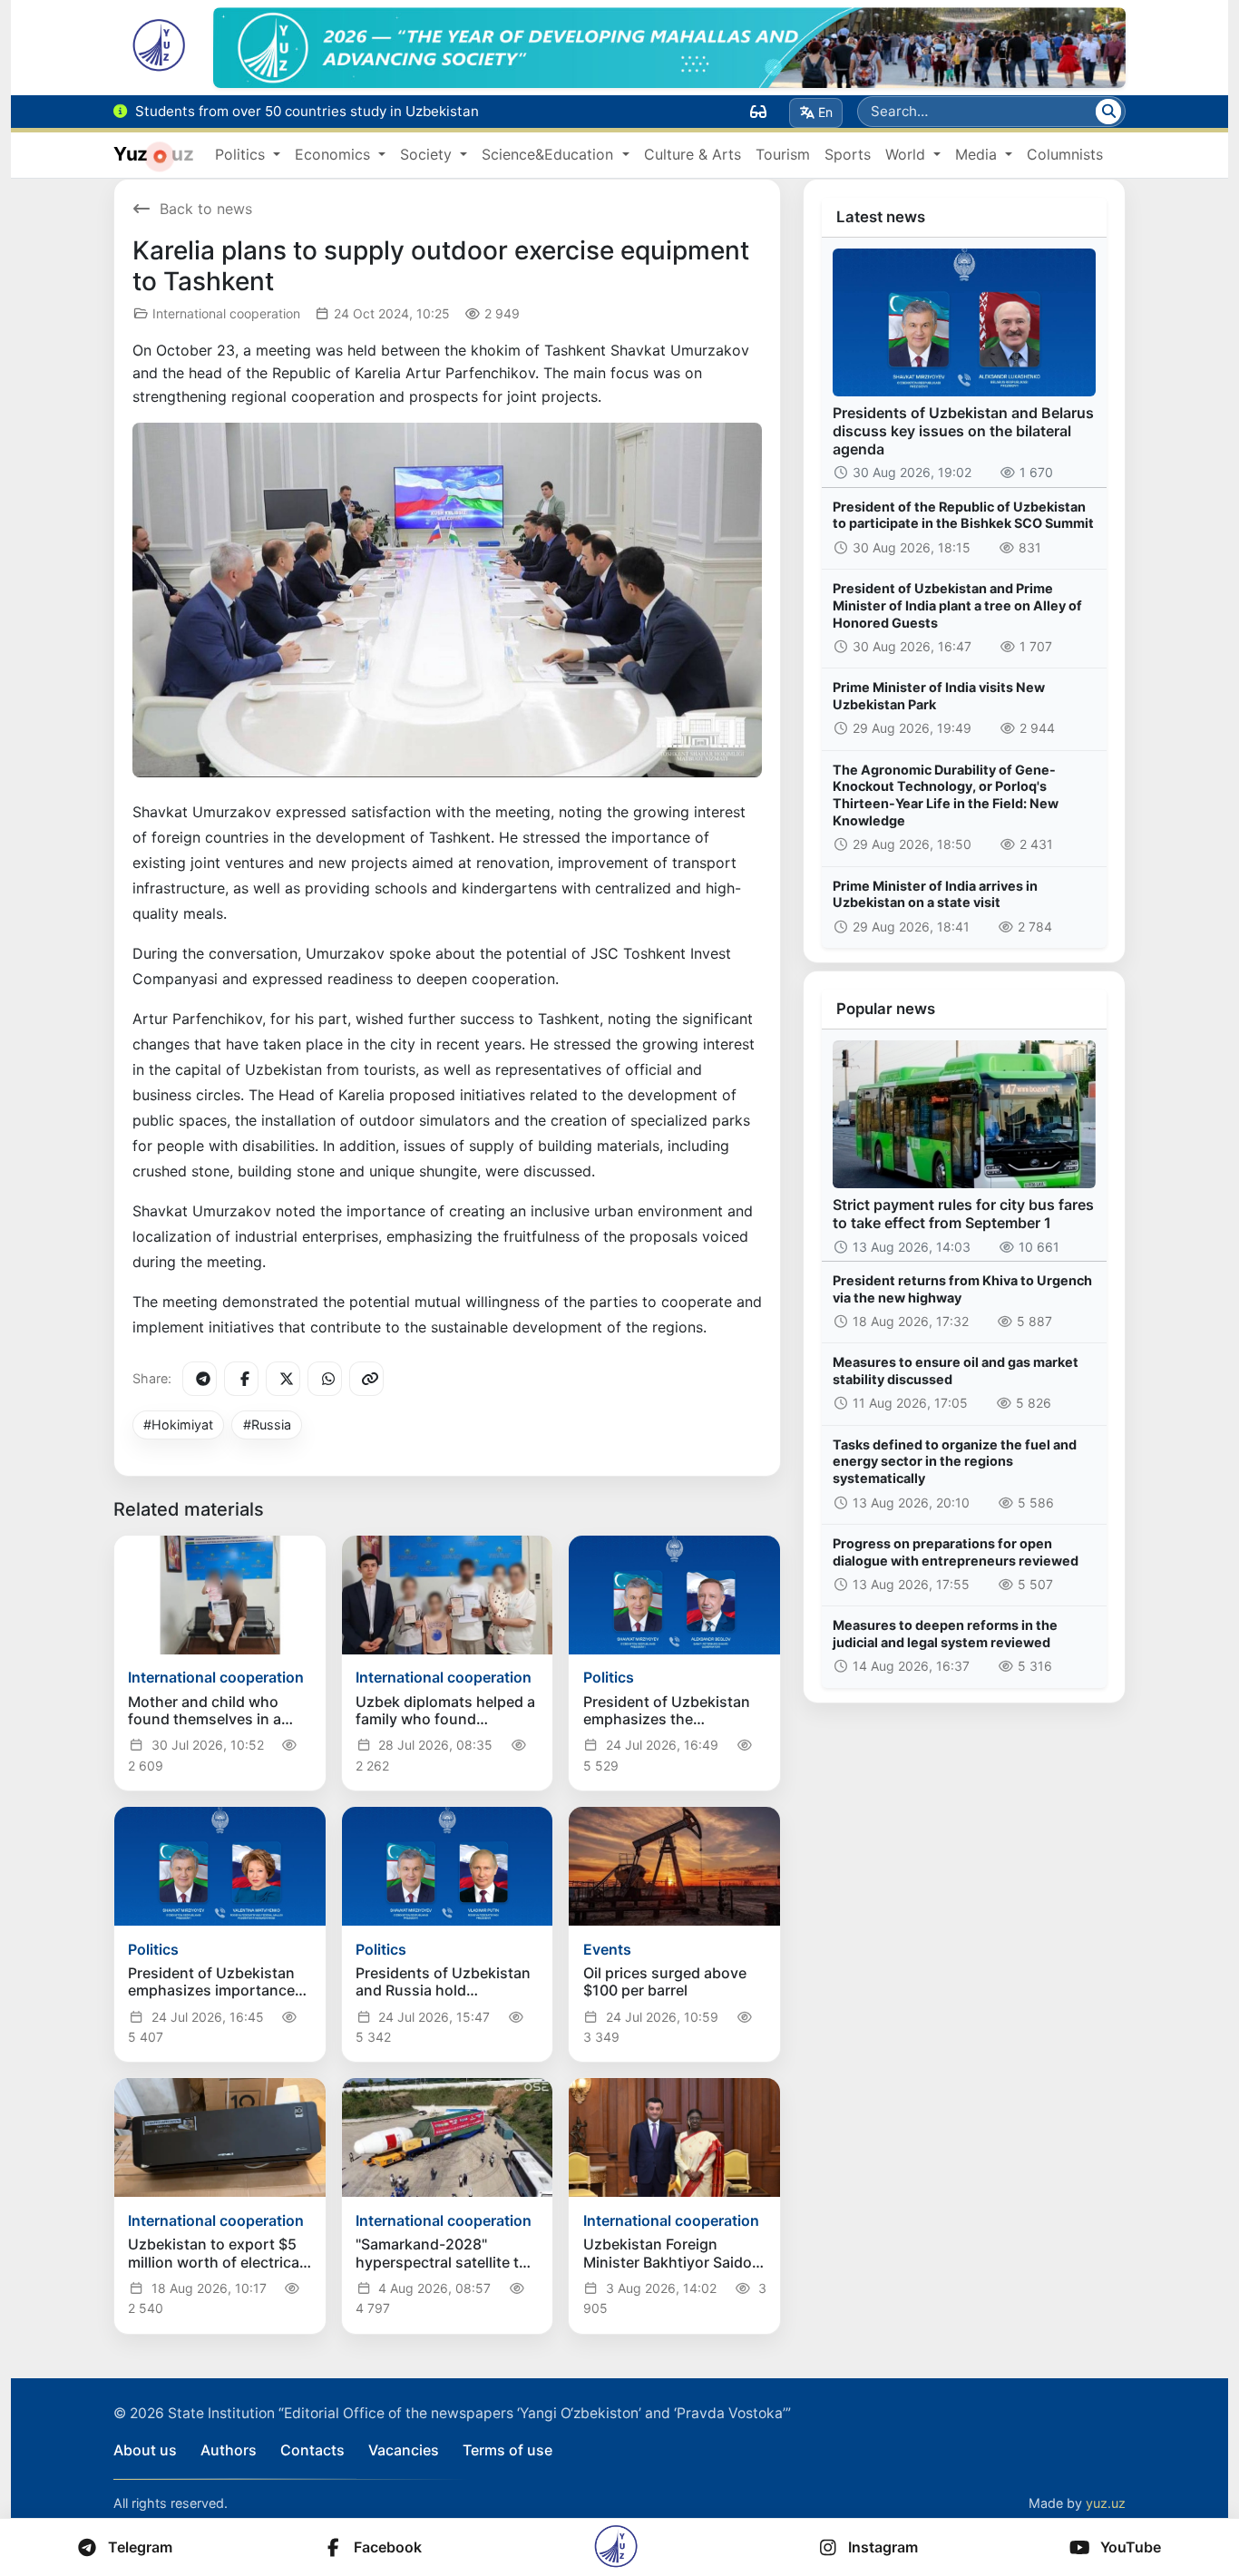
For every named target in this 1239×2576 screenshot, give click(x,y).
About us (145, 2450)
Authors (229, 2450)
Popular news (886, 1009)
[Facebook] (241, 1379)
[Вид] (758, 112)
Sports (848, 154)
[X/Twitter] (283, 1379)
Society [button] (428, 154)
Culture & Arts (693, 154)
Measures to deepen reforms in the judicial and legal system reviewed (945, 1634)
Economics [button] (335, 154)
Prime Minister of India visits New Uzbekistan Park (939, 696)
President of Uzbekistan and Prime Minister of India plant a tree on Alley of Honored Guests (957, 605)
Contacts (312, 2450)
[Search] (1108, 112)
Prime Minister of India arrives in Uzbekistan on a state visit (935, 894)
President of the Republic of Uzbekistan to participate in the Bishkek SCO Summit (963, 515)
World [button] (907, 154)
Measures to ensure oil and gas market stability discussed (956, 1371)
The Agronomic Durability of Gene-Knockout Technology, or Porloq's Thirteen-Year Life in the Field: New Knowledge (946, 795)
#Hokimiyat (178, 1425)
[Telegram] (200, 1379)
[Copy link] (366, 1379)
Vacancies (404, 2450)
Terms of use (507, 2450)
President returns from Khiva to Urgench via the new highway (962, 1289)
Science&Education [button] (550, 154)
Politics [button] (242, 154)
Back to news (206, 209)
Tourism (783, 154)
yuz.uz (1106, 2503)
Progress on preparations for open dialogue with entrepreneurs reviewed (956, 1552)
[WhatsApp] (325, 1379)
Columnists (1065, 154)
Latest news (881, 217)
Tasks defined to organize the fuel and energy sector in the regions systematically (955, 1461)
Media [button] (978, 154)
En (825, 112)
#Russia (267, 1425)
